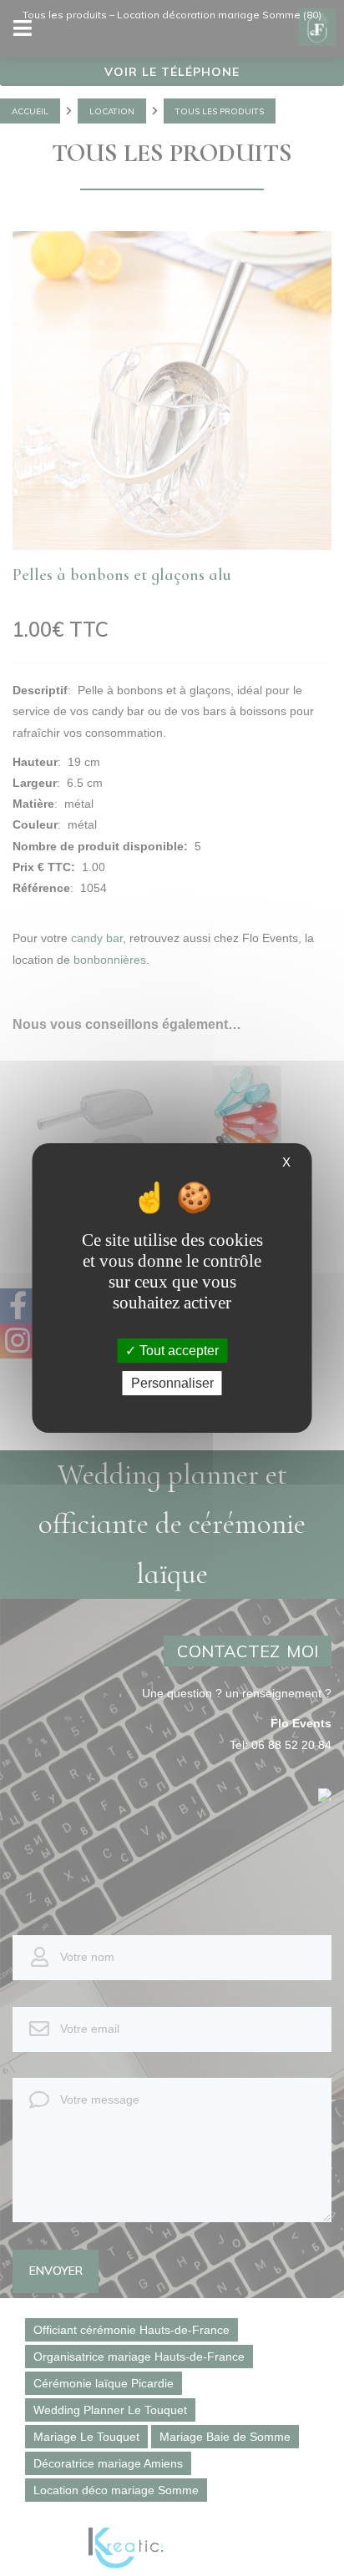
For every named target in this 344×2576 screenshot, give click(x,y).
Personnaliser (172, 1383)
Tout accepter (177, 1351)
